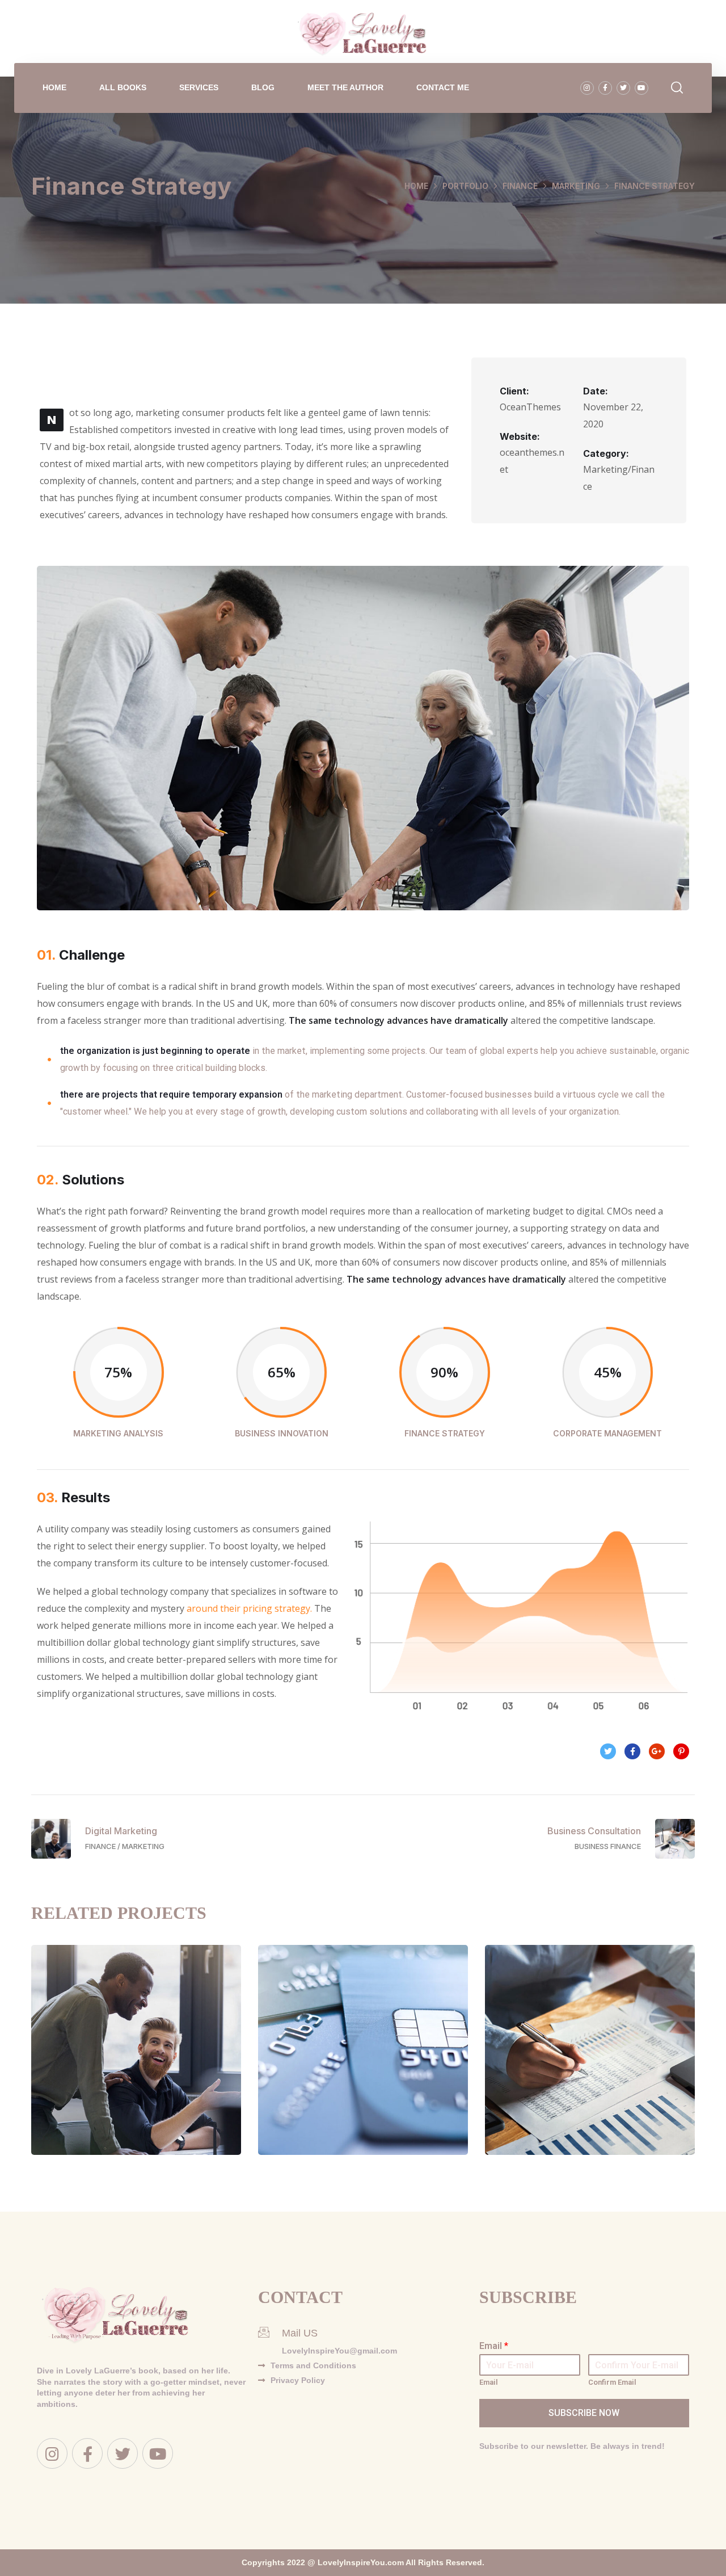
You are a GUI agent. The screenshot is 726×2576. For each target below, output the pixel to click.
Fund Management (363, 2061)
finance (520, 186)
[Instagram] (587, 88)
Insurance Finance (590, 2061)
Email (494, 2346)
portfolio (465, 186)
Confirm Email (612, 2382)
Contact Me (443, 87)
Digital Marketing (136, 2061)
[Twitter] (623, 88)
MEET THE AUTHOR (345, 87)
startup (386, 2085)
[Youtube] (641, 88)
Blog (263, 87)
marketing (576, 186)
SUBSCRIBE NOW (584, 2413)
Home (54, 87)
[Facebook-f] (605, 88)
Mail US (300, 2333)
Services (199, 87)
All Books (123, 87)
